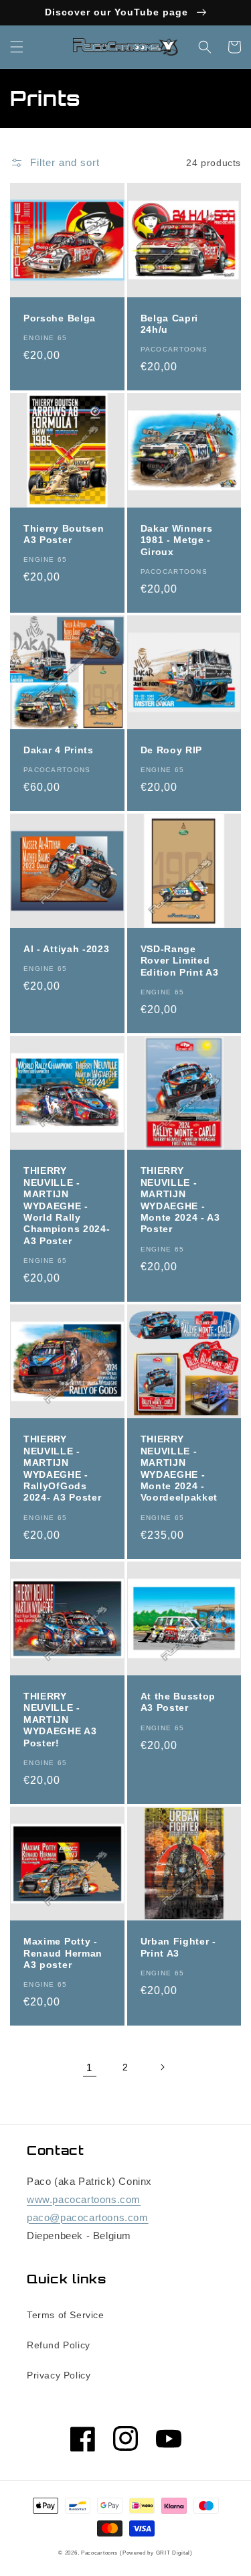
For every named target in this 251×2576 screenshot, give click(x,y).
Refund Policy (59, 2345)
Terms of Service (66, 2315)
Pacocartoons (99, 2553)
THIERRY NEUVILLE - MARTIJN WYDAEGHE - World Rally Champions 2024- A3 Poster (67, 1206)
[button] (17, 47)
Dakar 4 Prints (59, 750)
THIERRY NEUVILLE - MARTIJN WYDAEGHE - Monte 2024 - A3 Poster (180, 1200)
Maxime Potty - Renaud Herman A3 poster (63, 1953)
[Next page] (162, 2067)
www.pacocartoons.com (84, 2199)
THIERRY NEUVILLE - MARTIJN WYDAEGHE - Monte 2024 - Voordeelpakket (179, 1468)
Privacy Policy (59, 2375)
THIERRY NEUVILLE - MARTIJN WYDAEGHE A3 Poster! (60, 1720)
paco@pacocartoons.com (88, 2217)
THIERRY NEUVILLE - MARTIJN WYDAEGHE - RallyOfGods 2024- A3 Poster (62, 1468)
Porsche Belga (60, 318)
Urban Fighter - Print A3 (178, 1947)
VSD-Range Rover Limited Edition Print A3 (180, 961)
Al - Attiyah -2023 (66, 949)
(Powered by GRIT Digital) (156, 2553)
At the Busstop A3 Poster (178, 1702)
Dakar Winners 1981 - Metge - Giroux (177, 540)
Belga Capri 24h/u (170, 324)
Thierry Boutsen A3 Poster (64, 534)
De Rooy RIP (172, 750)
